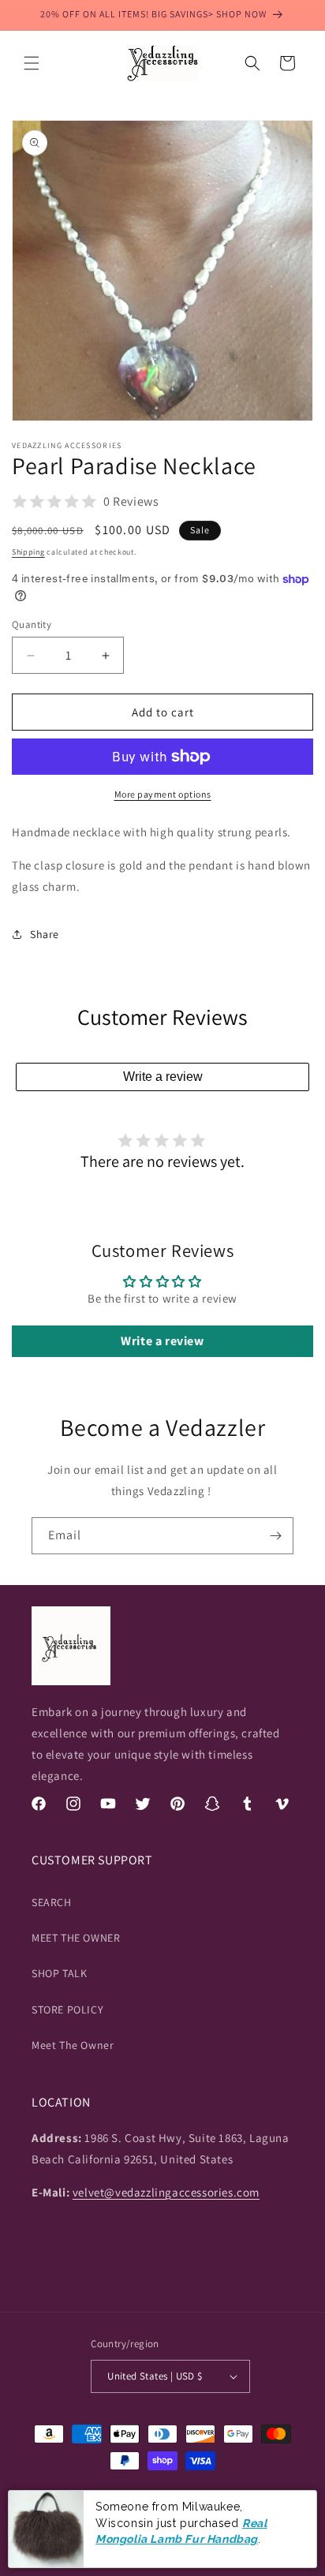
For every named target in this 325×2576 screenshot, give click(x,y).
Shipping (28, 552)
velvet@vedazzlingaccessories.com (166, 2192)
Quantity (32, 624)
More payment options (163, 794)
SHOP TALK (59, 1973)
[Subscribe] (275, 1536)
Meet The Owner (73, 2045)
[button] (32, 63)
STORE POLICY (67, 2010)
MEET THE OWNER (76, 1938)
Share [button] (45, 934)
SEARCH (52, 1902)
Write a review (163, 1077)
